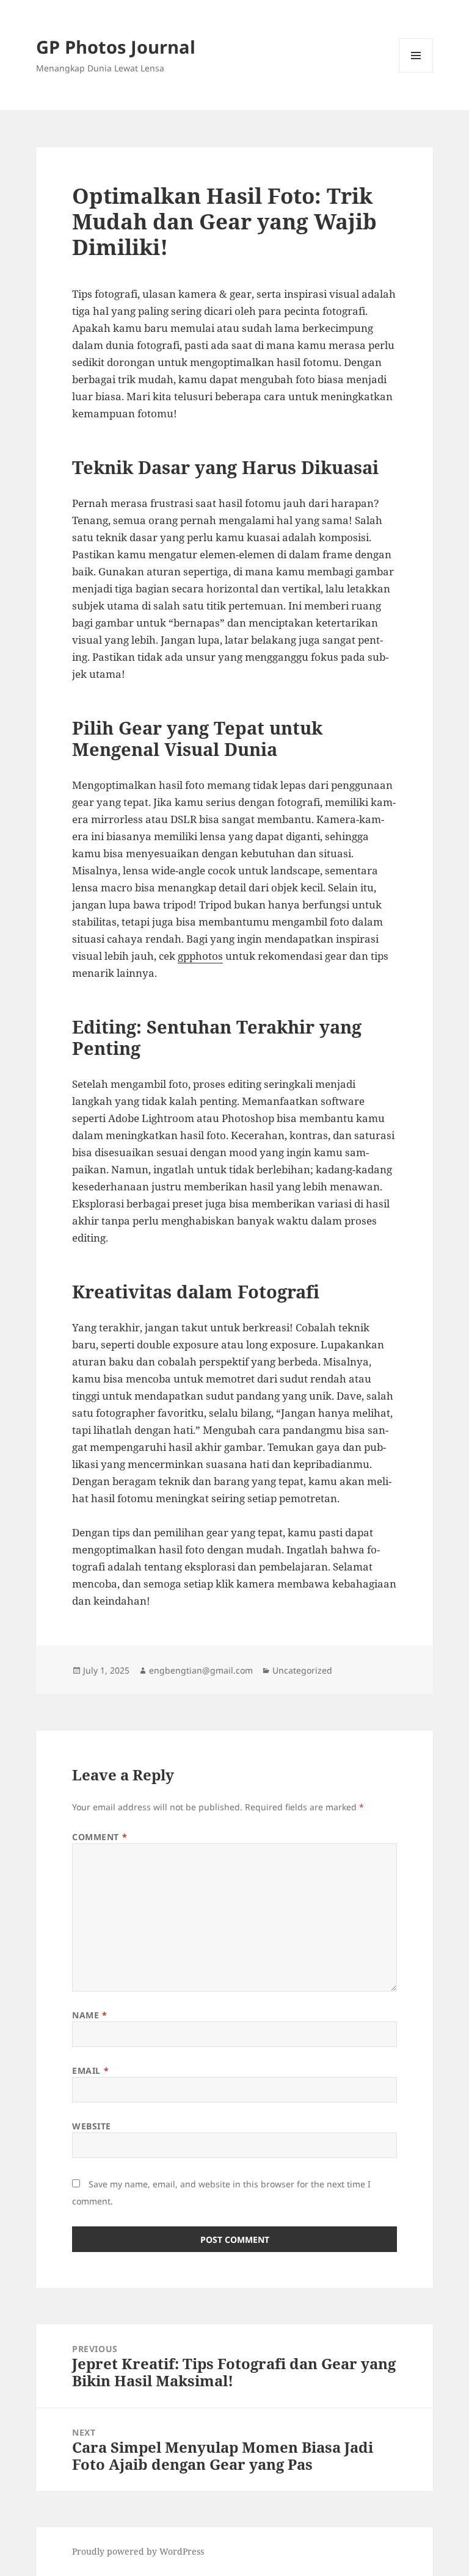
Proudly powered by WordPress (138, 2551)
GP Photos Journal (116, 47)
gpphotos (200, 956)
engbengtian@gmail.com (201, 1670)
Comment (100, 1837)
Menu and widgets (416, 72)
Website (92, 2126)
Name (89, 2015)
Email (90, 2071)
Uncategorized (302, 1670)
